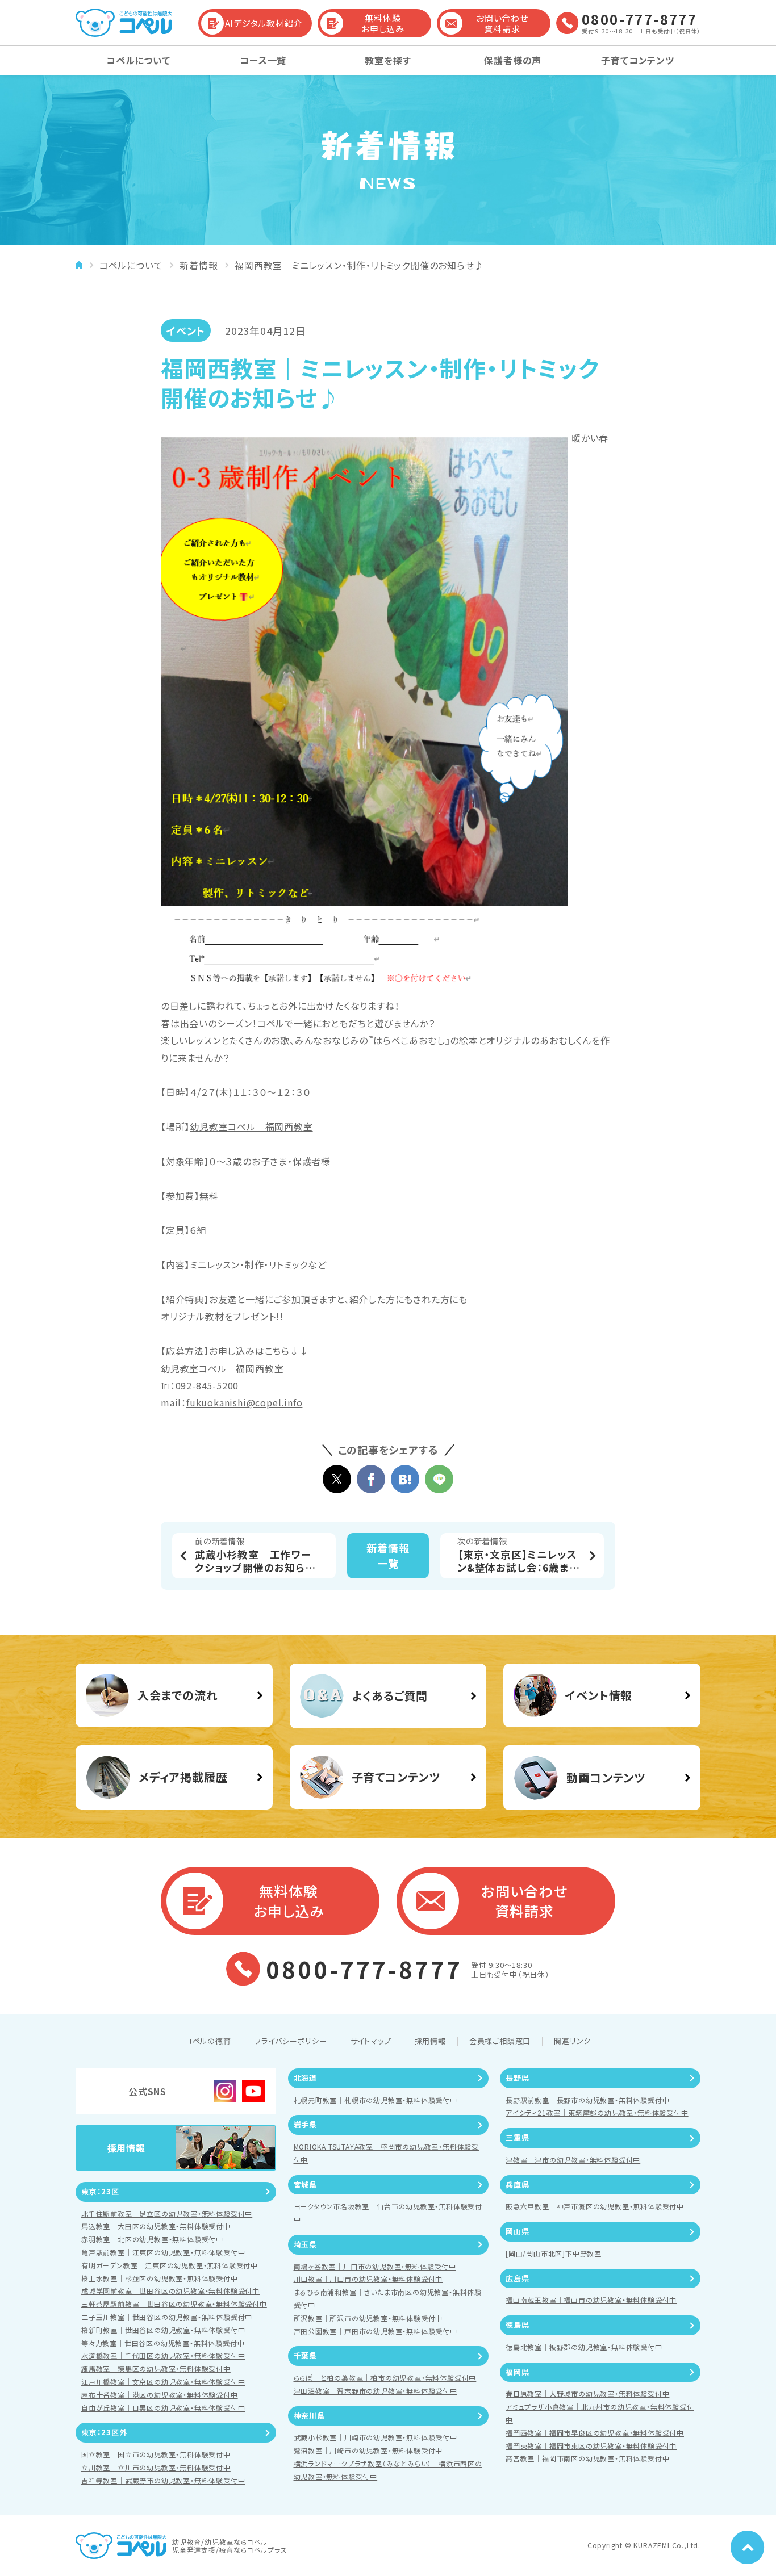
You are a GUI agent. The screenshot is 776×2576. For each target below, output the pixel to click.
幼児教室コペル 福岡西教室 (251, 1126)
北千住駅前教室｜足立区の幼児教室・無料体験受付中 (167, 2213)
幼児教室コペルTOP (79, 265)
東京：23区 (100, 2191)
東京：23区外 (104, 2432)
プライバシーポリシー (291, 2041)
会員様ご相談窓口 (500, 2041)
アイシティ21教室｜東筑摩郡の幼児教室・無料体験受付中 (597, 2112)
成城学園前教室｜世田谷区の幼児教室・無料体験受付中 (170, 2291)
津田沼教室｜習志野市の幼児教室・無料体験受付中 (376, 2391)
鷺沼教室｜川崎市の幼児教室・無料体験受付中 (368, 2450)
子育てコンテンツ (637, 60)
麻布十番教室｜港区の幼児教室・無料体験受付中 (160, 2395)
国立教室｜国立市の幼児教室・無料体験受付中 (156, 2454)
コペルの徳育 (208, 2041)
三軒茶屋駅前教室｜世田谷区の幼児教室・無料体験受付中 (174, 2304)
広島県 (517, 2278)
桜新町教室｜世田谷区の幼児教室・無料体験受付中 (163, 2330)
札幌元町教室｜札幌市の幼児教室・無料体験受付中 (376, 2100)
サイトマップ (371, 2041)
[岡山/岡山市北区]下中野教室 (554, 2253)
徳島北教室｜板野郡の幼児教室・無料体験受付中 (584, 2347)
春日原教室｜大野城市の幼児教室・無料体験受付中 (587, 2393)
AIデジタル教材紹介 (264, 23)
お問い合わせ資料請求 (502, 24)
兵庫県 (517, 2185)
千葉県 (305, 2355)
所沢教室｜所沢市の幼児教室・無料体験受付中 (368, 2318)
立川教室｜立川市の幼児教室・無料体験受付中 (156, 2467)
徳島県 (517, 2325)
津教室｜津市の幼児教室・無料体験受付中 (573, 2160)
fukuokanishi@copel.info (244, 1402)
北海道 (305, 2078)
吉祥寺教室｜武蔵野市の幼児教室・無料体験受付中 (163, 2480)
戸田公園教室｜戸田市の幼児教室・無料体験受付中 (376, 2331)
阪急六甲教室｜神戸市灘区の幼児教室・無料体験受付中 (595, 2206)
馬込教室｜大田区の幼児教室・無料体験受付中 (156, 2226)
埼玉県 (305, 2244)
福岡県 (517, 2372)
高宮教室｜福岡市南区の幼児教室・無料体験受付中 (587, 2458)
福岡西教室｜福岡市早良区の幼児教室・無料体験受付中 (595, 2433)
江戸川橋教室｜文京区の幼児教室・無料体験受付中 (163, 2382)
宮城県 (305, 2185)
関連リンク (572, 2041)
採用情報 (430, 2041)
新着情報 (199, 265)
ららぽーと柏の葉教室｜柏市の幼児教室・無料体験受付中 (385, 2378)
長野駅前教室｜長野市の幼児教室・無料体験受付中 (587, 2100)
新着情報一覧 (388, 1555)
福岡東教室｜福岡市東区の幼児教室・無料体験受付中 (591, 2446)
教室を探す (388, 60)
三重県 (517, 2137)
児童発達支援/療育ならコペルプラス (230, 2550)
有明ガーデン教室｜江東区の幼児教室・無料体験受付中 (170, 2265)
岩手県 (305, 2124)
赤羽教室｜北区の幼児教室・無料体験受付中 (152, 2239)
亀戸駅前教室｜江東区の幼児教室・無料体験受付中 (163, 2252)
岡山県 (517, 2231)
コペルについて (138, 60)
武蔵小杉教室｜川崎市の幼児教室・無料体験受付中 (376, 2437)
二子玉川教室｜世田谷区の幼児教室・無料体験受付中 (167, 2317)
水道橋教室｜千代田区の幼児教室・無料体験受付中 (163, 2355)
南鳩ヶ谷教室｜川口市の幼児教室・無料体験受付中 (375, 2266)
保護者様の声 (513, 60)
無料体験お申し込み (383, 24)
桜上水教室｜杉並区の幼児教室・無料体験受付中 (160, 2278)
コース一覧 (263, 60)
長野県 (517, 2078)
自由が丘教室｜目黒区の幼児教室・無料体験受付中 (163, 2408)
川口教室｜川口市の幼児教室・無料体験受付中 (368, 2279)
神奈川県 (309, 2416)
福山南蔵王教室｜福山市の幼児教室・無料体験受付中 (591, 2300)
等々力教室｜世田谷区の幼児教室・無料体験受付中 (163, 2343)
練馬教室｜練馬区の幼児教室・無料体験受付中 (156, 2368)
